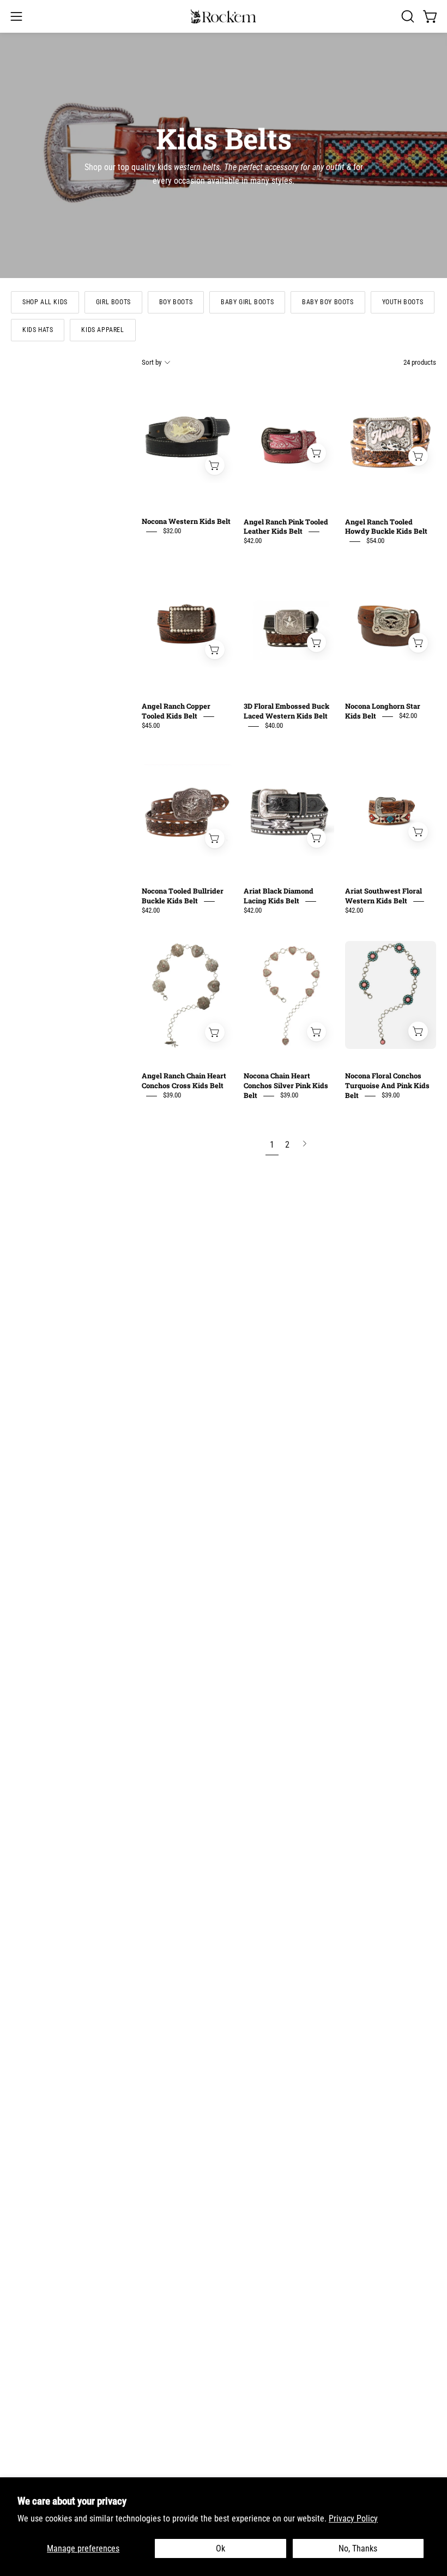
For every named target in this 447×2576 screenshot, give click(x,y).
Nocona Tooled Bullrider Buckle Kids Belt (183, 896)
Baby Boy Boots (328, 302)
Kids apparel (102, 330)
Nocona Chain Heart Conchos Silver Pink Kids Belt (286, 1086)
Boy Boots (176, 302)
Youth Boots (403, 302)
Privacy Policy (353, 2518)
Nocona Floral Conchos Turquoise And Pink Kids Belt (387, 1086)
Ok (221, 2548)
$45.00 (151, 726)
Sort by (152, 362)
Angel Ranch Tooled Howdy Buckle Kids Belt (386, 527)
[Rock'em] (224, 17)
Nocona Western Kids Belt (186, 522)
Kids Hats (38, 330)
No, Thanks (358, 2548)
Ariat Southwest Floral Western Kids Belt (383, 896)
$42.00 (253, 541)
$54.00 (375, 541)
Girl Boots (113, 302)
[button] (407, 16)
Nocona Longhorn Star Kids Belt (383, 711)
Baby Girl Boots (247, 302)
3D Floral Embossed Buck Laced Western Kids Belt (286, 711)
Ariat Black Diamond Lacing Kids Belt (279, 896)
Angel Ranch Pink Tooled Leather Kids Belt (286, 527)
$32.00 (172, 531)
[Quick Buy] (215, 465)
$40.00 (274, 726)
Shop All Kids (45, 302)
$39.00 (172, 1096)
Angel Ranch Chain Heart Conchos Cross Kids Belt (184, 1081)
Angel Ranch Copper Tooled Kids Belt (176, 711)
